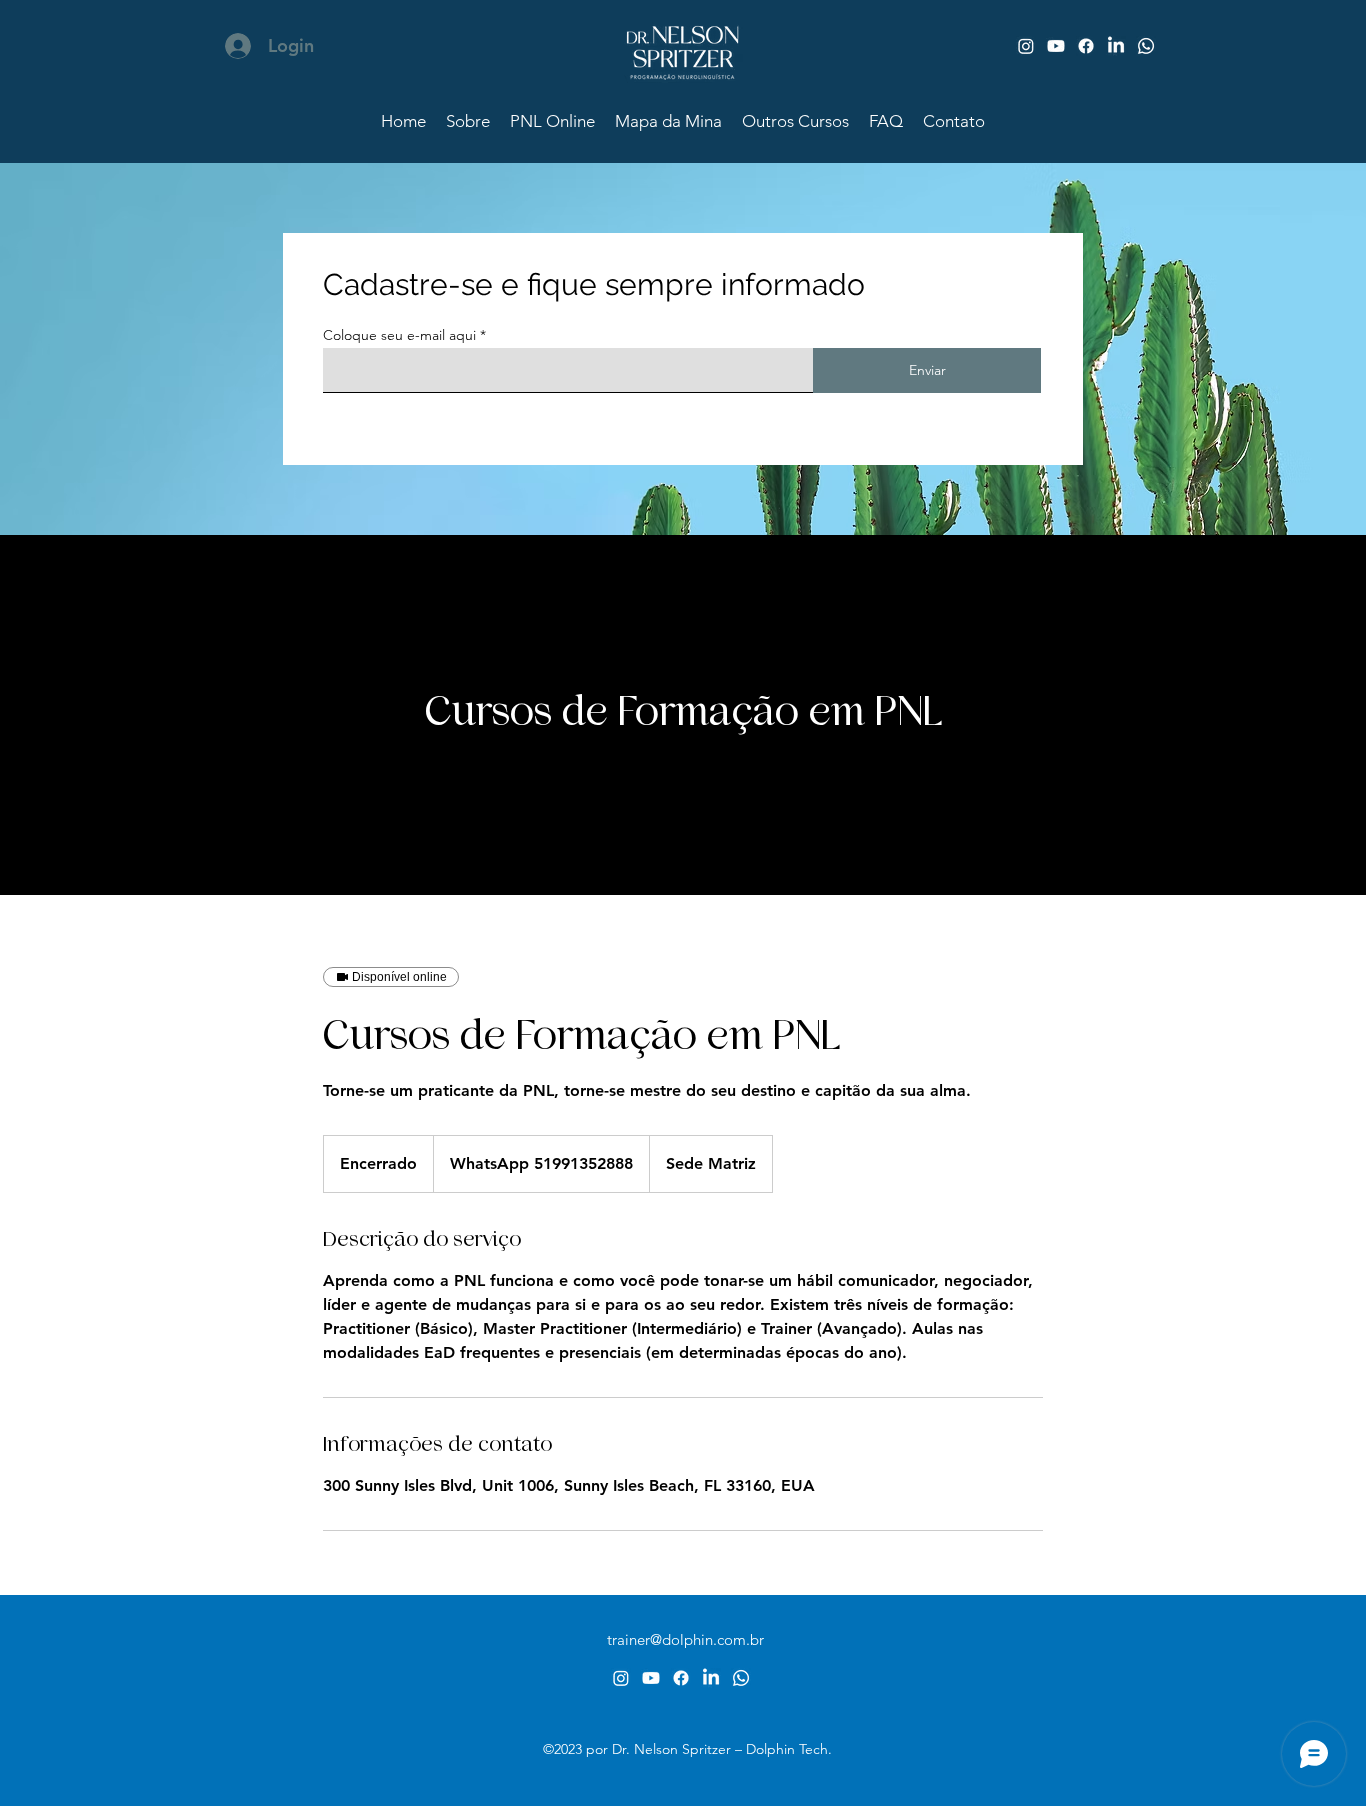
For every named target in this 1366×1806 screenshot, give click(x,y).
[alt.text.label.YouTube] (1056, 46)
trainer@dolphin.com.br (685, 1639)
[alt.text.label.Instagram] (1026, 46)
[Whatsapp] (1146, 46)
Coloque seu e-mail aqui (399, 335)
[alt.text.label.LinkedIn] (1116, 46)
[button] (795, 121)
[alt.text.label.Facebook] (1086, 46)
